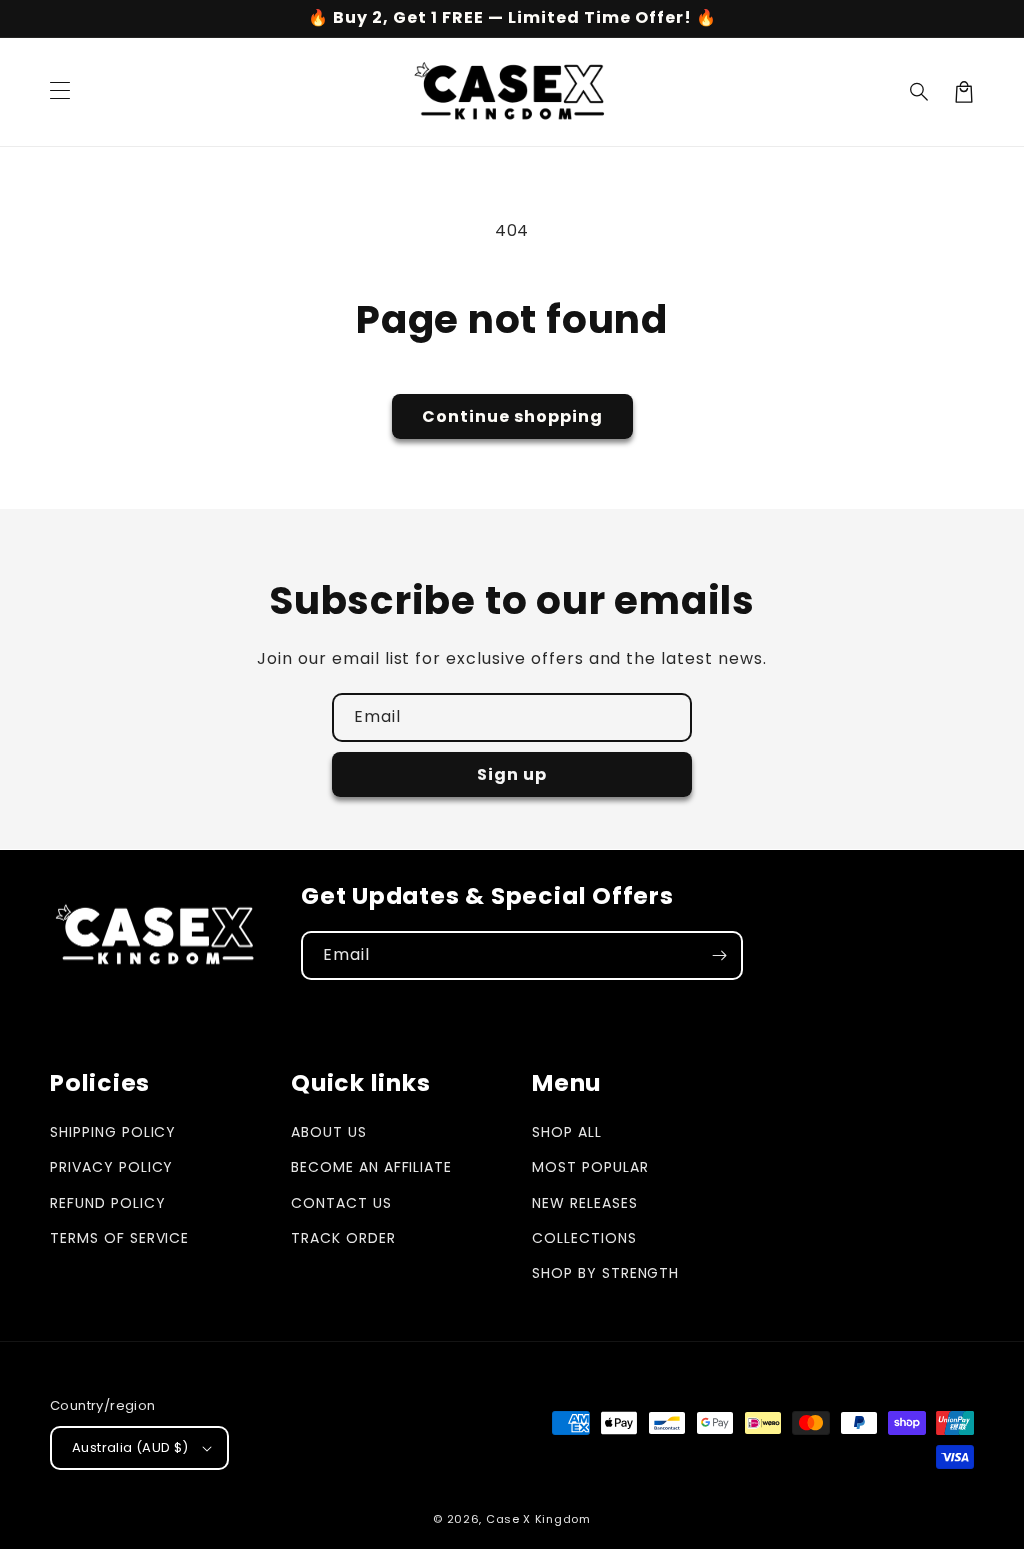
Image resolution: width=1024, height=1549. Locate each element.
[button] (920, 92)
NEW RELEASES (585, 1203)
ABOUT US (329, 1132)
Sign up (512, 774)
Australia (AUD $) (130, 1447)
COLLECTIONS (584, 1238)
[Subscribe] (719, 955)
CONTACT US (341, 1203)
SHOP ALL (567, 1132)
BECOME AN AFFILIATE (371, 1167)
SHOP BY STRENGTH (605, 1273)
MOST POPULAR (590, 1167)
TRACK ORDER (343, 1238)
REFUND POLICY (107, 1203)
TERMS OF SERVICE (119, 1238)
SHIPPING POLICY (113, 1132)
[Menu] (60, 92)
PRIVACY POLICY (111, 1167)
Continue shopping (512, 416)
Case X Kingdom (538, 1519)
